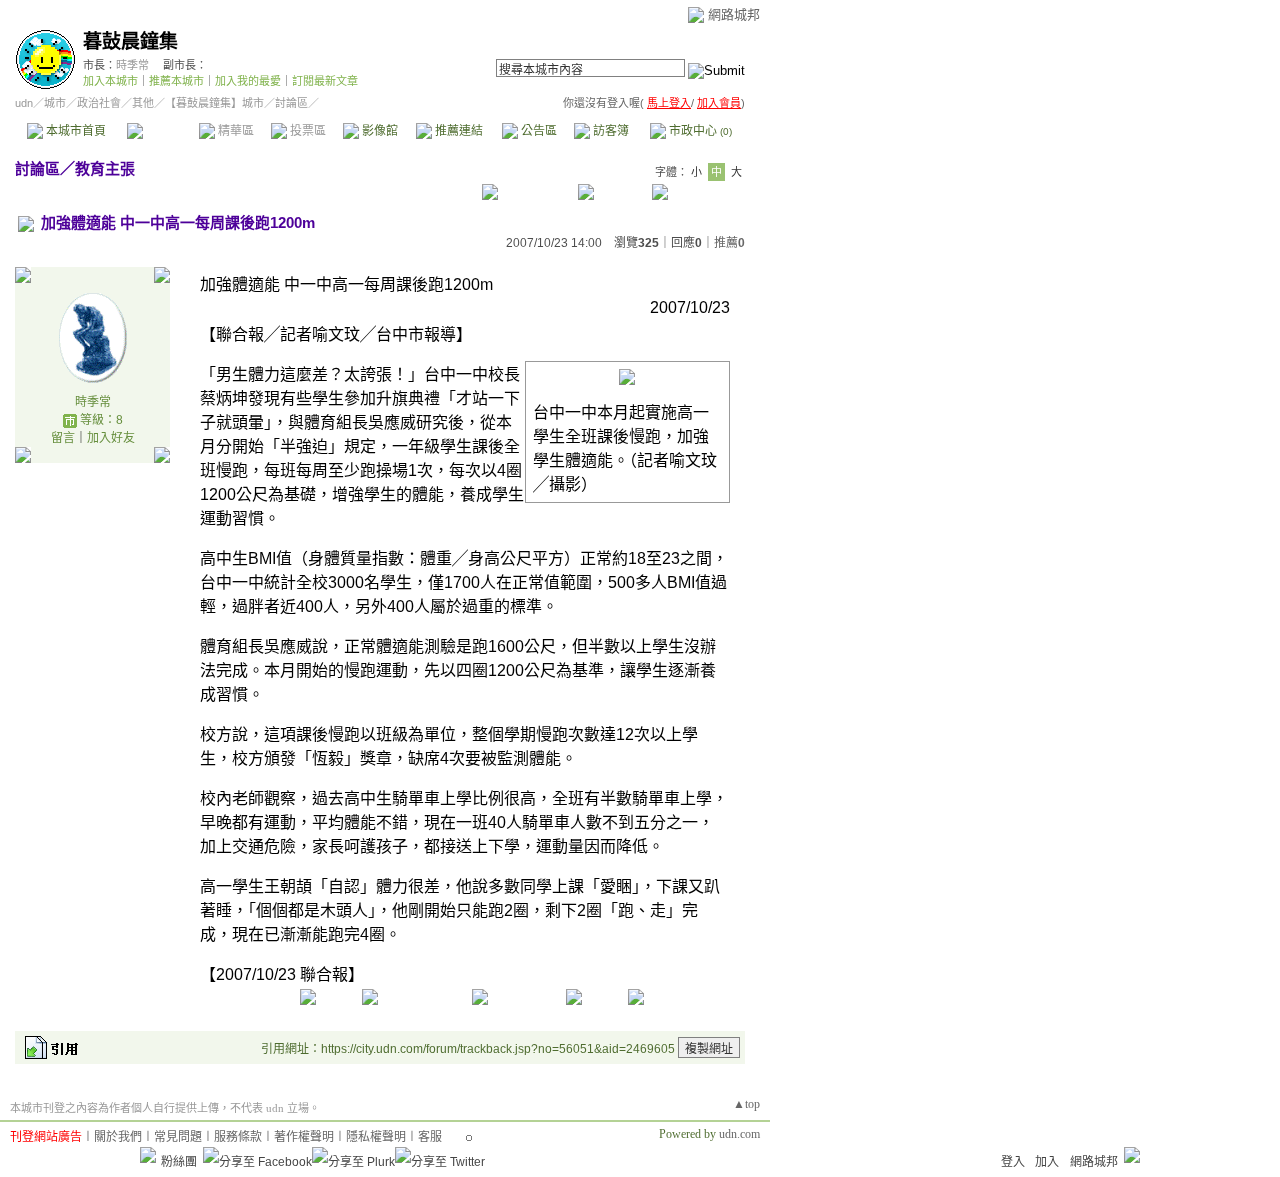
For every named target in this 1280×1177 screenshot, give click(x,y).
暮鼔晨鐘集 (130, 41)
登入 (1013, 1162)
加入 (1047, 1162)
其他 (143, 103)
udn (24, 103)
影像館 (378, 131)
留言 (63, 438)
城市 (55, 103)
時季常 (132, 65)
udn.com (739, 1134)
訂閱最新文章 (325, 81)
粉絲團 (179, 1162)
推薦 (729, 243)
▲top (746, 1104)
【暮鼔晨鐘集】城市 (214, 103)
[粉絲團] (148, 1155)
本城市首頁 (74, 131)
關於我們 (118, 1137)
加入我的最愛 (248, 81)
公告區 (537, 131)
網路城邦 (734, 14)
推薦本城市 (176, 81)
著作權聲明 (304, 1137)
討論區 (162, 131)
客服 (430, 1137)
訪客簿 (609, 131)
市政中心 (699, 131)
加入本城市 (110, 81)
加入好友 (111, 438)
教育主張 (105, 168)
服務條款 (238, 1137)
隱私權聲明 (376, 1137)
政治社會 (99, 103)
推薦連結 (457, 131)
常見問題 (178, 1137)
